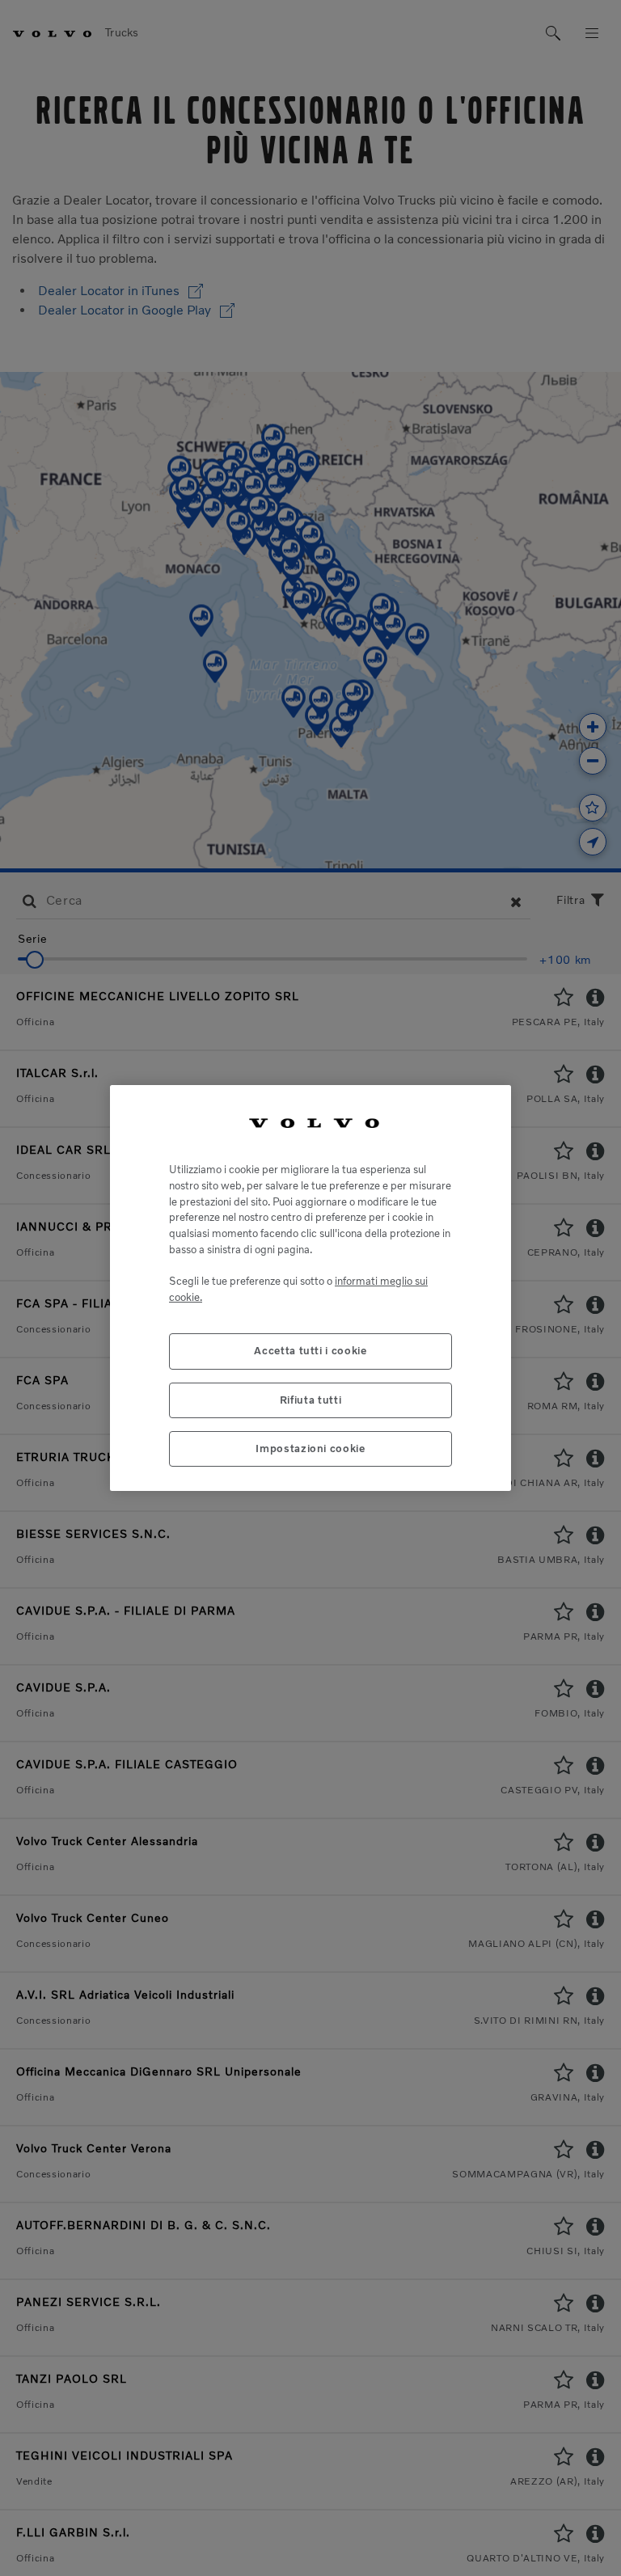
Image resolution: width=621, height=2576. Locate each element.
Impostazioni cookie (310, 1448)
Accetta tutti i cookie (310, 1351)
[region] (310, 1288)
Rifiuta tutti (311, 1400)
